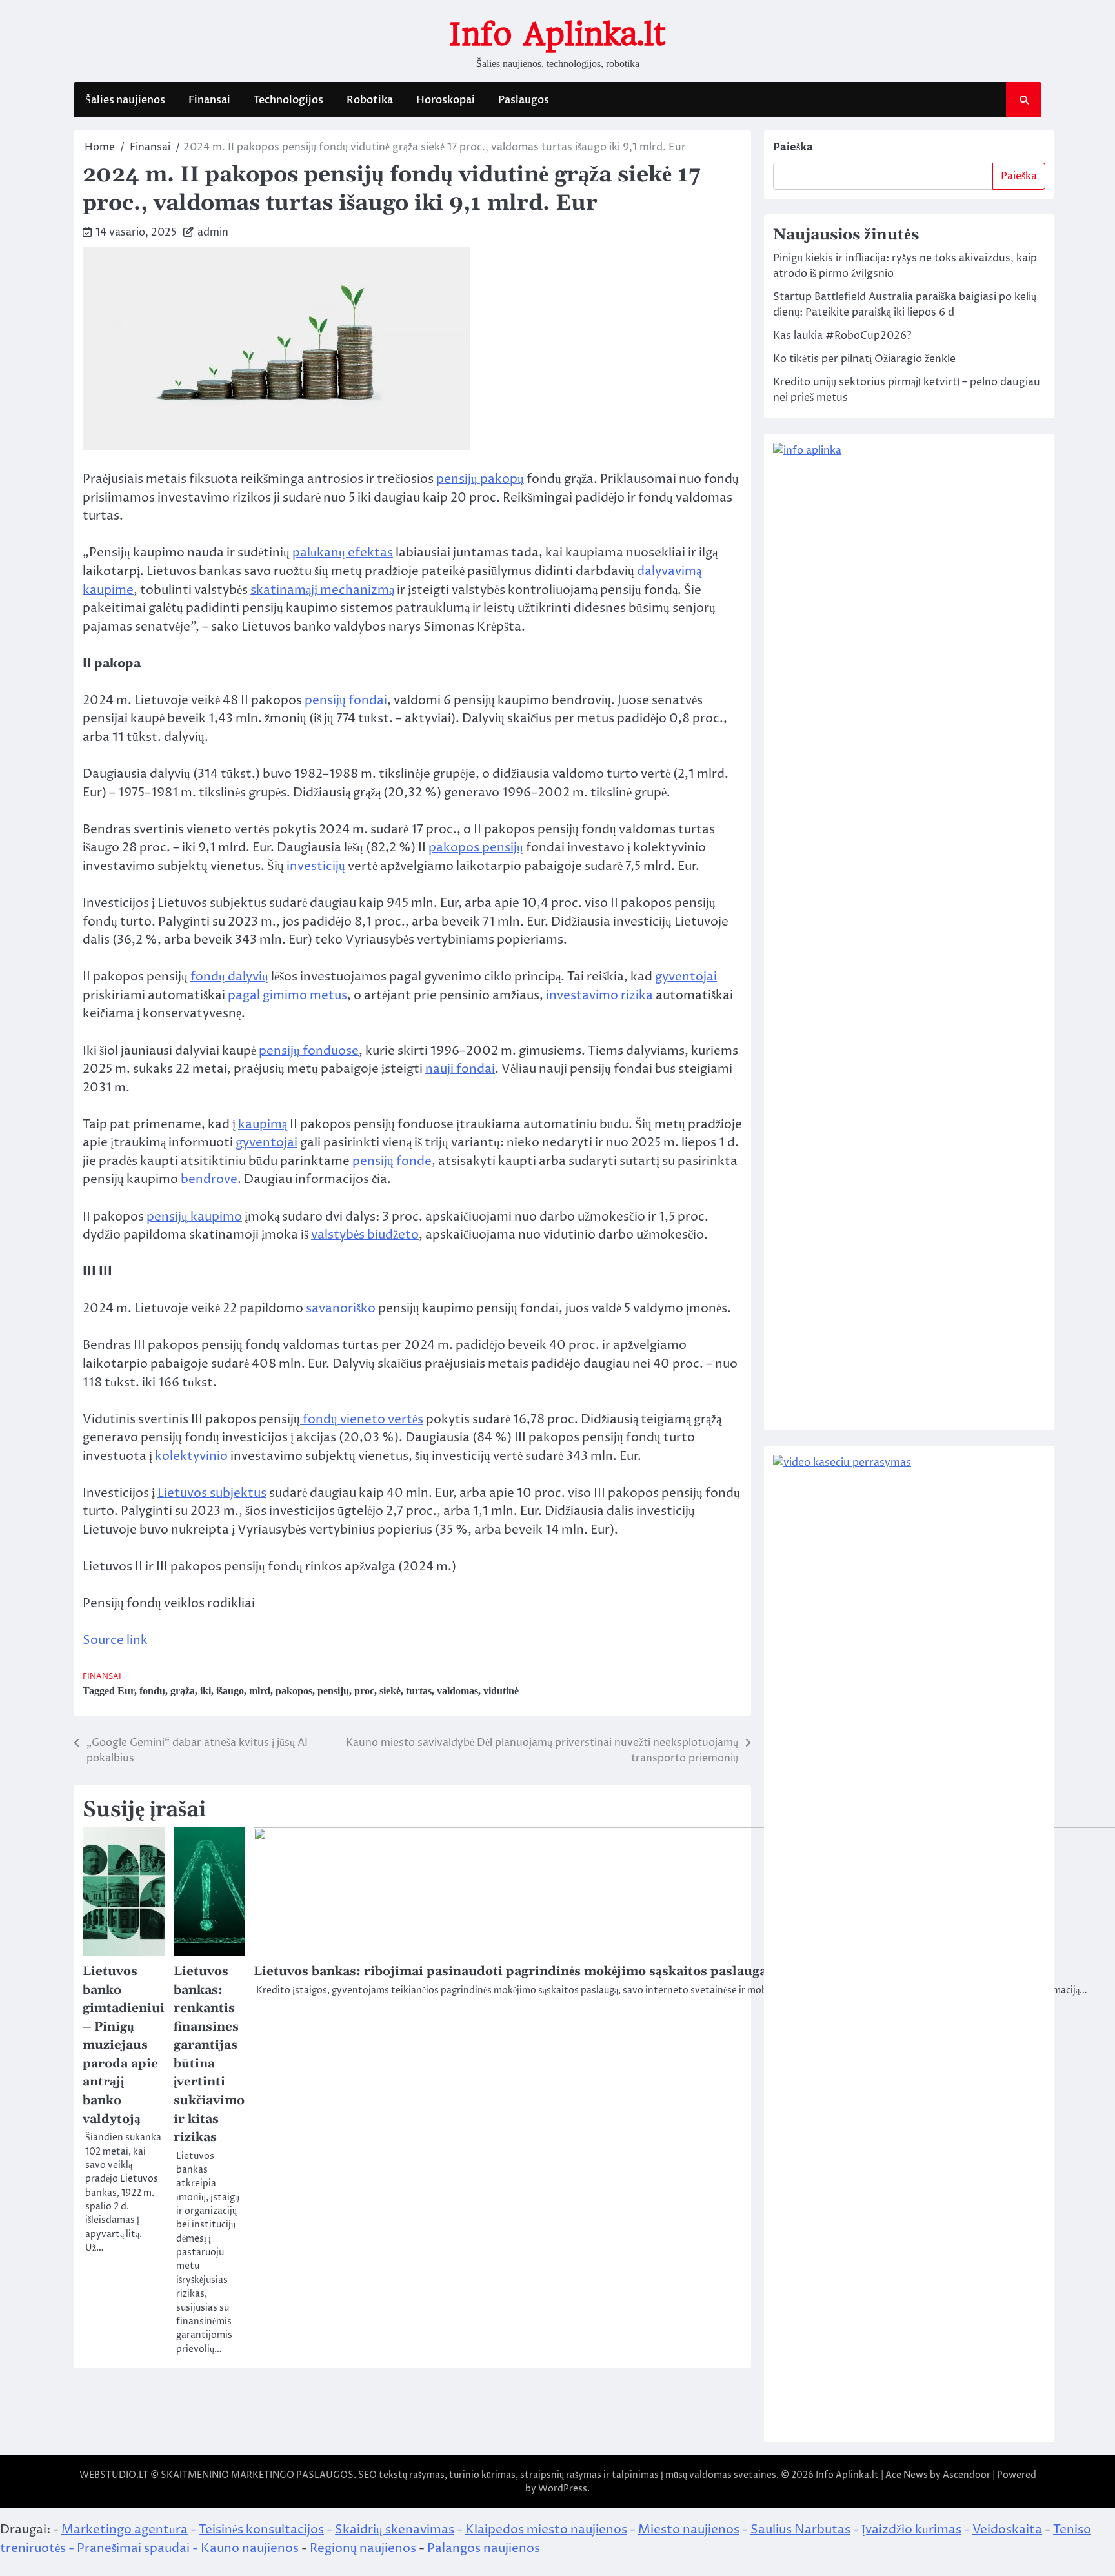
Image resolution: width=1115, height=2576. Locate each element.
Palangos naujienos (484, 2548)
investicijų (316, 866)
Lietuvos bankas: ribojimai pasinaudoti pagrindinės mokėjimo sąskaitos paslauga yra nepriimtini (561, 1972)
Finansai (209, 100)
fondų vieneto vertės (362, 1419)
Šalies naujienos (125, 100)
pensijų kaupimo (194, 1217)
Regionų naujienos (363, 2548)
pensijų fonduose (309, 1051)
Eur (126, 1691)
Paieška (793, 147)
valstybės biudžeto (365, 1235)
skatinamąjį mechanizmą (322, 590)
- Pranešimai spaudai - (135, 2548)
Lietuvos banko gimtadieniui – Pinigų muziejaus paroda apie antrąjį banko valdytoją (124, 2045)
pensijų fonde (392, 1161)
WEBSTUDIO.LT (114, 2475)
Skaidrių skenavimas (395, 2530)
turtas (419, 1691)
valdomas (457, 1691)
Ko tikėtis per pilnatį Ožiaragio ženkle (864, 359)
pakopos (294, 1691)
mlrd (260, 1691)
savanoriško (341, 1308)
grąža (183, 1691)
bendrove (209, 1179)
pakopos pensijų (476, 847)
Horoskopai (446, 100)
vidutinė (501, 1691)
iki (206, 1691)
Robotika (370, 100)
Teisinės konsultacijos (261, 2530)
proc (364, 1691)
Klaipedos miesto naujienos (546, 2530)
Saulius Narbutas (800, 2530)
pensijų (333, 1691)
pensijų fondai (346, 700)
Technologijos (288, 100)
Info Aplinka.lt (557, 34)
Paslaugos (524, 100)
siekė (390, 1691)
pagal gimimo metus (287, 995)
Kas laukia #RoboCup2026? (842, 336)
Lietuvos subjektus (212, 1493)
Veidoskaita (1007, 2530)
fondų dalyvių (229, 977)
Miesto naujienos (689, 2530)
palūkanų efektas (343, 553)
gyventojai (686, 977)
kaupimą (263, 1124)
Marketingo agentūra (125, 2530)
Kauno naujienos (250, 2548)
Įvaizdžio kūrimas (911, 2530)
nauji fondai (460, 1069)
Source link (115, 1640)
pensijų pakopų (480, 479)
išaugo (230, 1691)
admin (213, 232)
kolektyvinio (191, 1456)
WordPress (563, 2489)
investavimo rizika (599, 995)
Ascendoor (967, 2475)
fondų (152, 1691)
